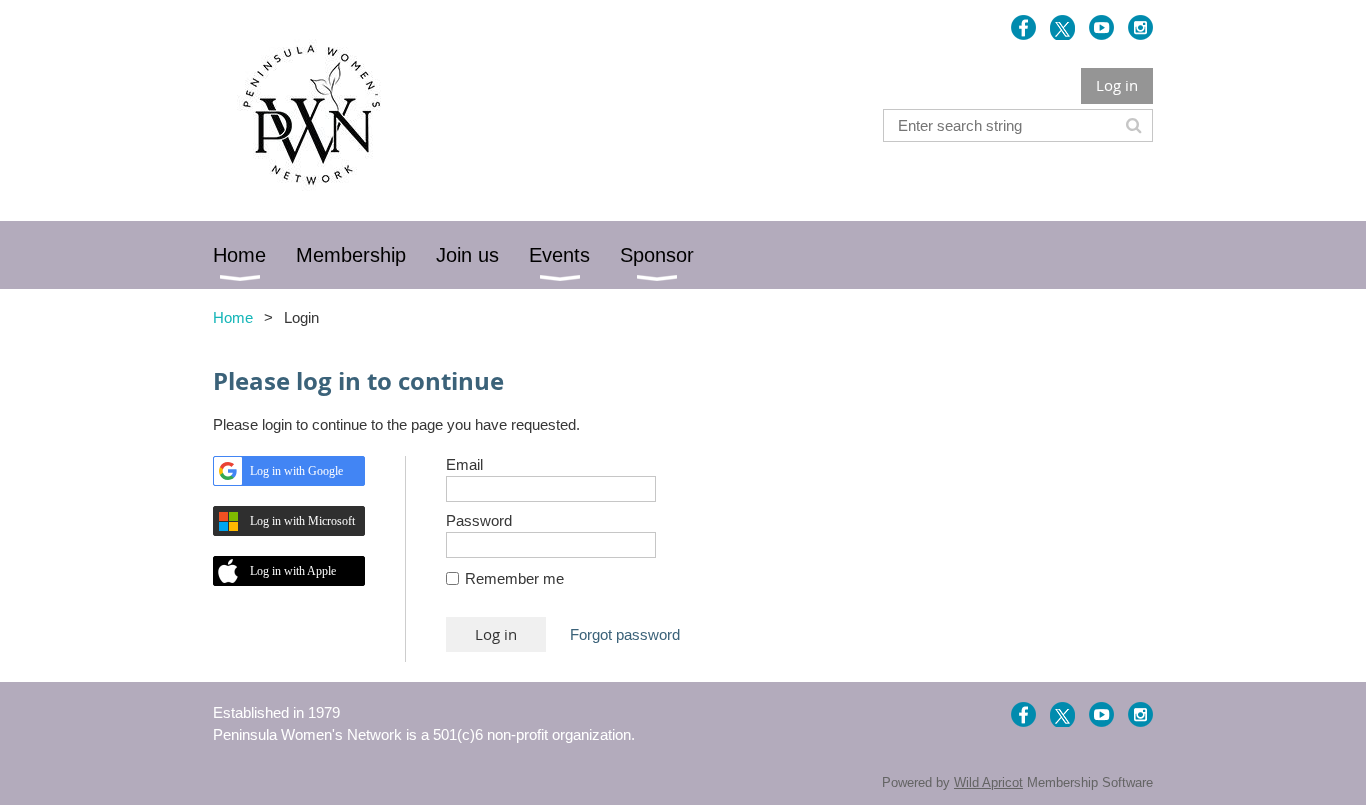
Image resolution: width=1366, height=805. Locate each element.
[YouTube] (1101, 27)
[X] (1062, 27)
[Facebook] (1023, 27)
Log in (1117, 85)
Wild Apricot (988, 782)
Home (233, 317)
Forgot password (625, 634)
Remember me (514, 578)
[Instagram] (1140, 27)
